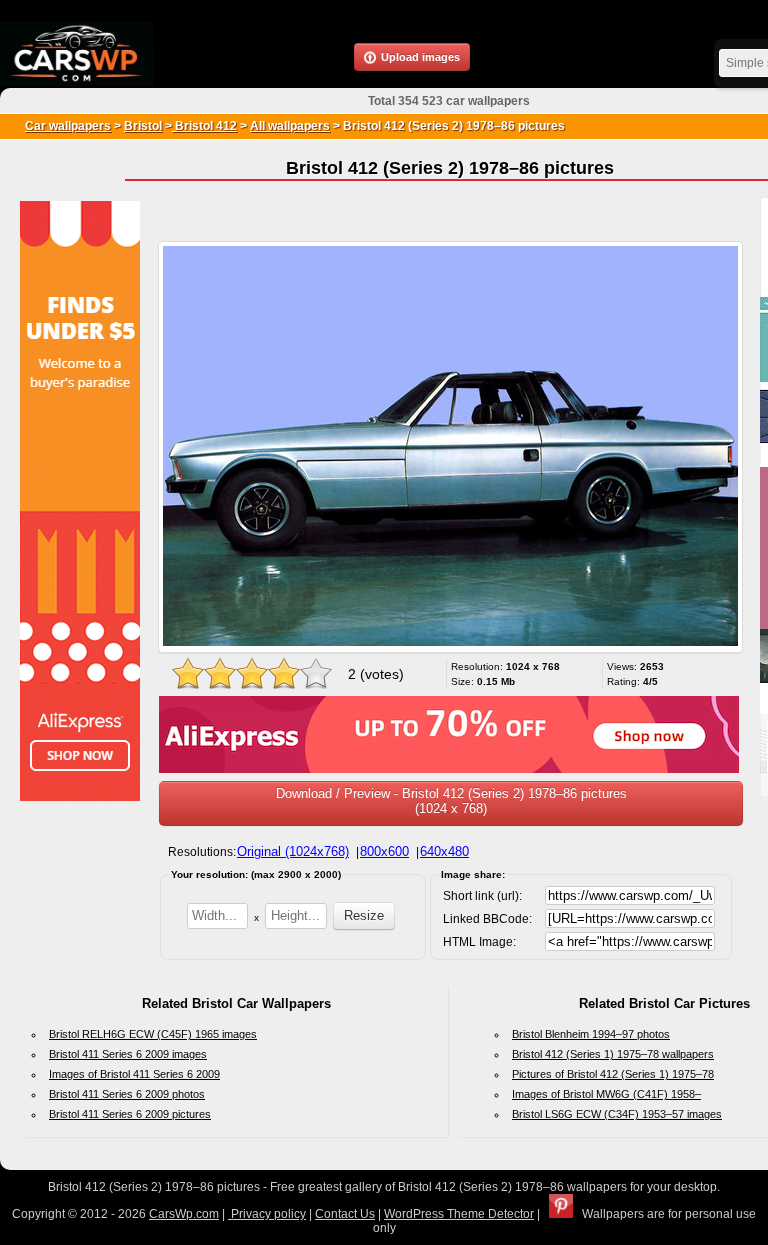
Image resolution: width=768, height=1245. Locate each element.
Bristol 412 (204, 126)
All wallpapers (290, 126)
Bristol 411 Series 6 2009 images (128, 1054)
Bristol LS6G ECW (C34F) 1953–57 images (617, 1114)
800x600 (384, 851)
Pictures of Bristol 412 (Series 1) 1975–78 (613, 1074)
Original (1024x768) (293, 851)
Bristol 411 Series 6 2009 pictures (130, 1114)
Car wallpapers (68, 126)
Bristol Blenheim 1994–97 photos (591, 1034)
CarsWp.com (184, 1214)
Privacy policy (267, 1214)
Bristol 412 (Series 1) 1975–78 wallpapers (613, 1054)
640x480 (444, 851)
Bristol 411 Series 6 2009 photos (127, 1094)
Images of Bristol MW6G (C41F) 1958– (606, 1094)
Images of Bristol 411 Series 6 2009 (134, 1074)
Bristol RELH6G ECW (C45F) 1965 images (153, 1034)
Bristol (143, 126)
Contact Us (345, 1214)
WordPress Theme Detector (459, 1214)
